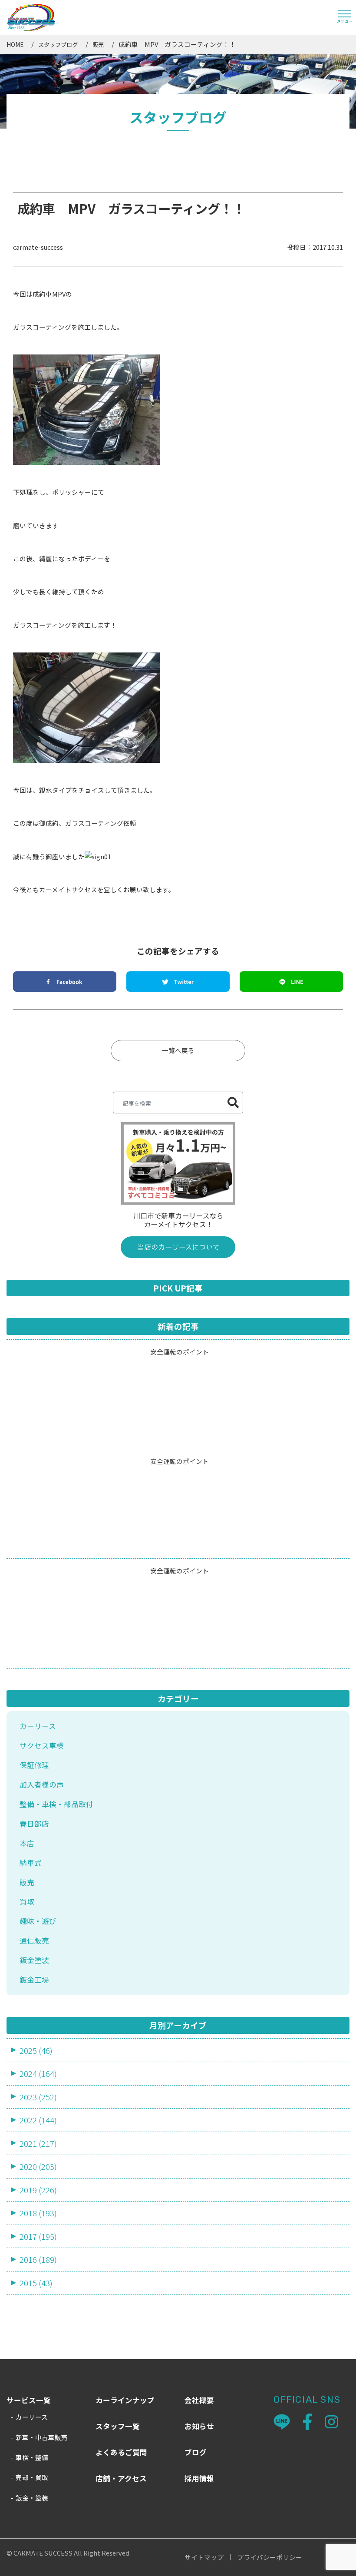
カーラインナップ (125, 2400)
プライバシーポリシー (270, 2558)
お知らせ (199, 2426)
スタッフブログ (58, 45)
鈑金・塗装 (32, 2498)
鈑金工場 (34, 1980)
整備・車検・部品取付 (56, 1804)
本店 (27, 1843)
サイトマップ (204, 2558)
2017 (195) (38, 2236)
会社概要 (199, 2400)
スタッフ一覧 (118, 2426)
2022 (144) (38, 2120)
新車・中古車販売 (42, 2437)
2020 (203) (38, 2166)
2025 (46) (36, 2050)
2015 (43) (36, 2283)
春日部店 (34, 1824)
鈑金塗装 (34, 1960)
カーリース (38, 1726)
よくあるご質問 (121, 2452)
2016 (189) (38, 2259)
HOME (15, 45)
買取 (27, 1901)
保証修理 (34, 1765)
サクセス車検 (42, 1745)
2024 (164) (38, 2073)
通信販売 (34, 1940)
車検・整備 (32, 2457)
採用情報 (199, 2478)
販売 (98, 45)
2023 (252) (38, 2097)
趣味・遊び (38, 1921)
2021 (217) (38, 2143)
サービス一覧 (29, 2400)
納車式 (31, 1863)
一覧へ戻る (178, 1050)
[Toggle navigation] (345, 17)
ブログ (196, 2452)
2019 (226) (38, 2190)
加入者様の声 (42, 1785)
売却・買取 (32, 2477)
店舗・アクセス (121, 2478)
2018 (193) (38, 2213)
